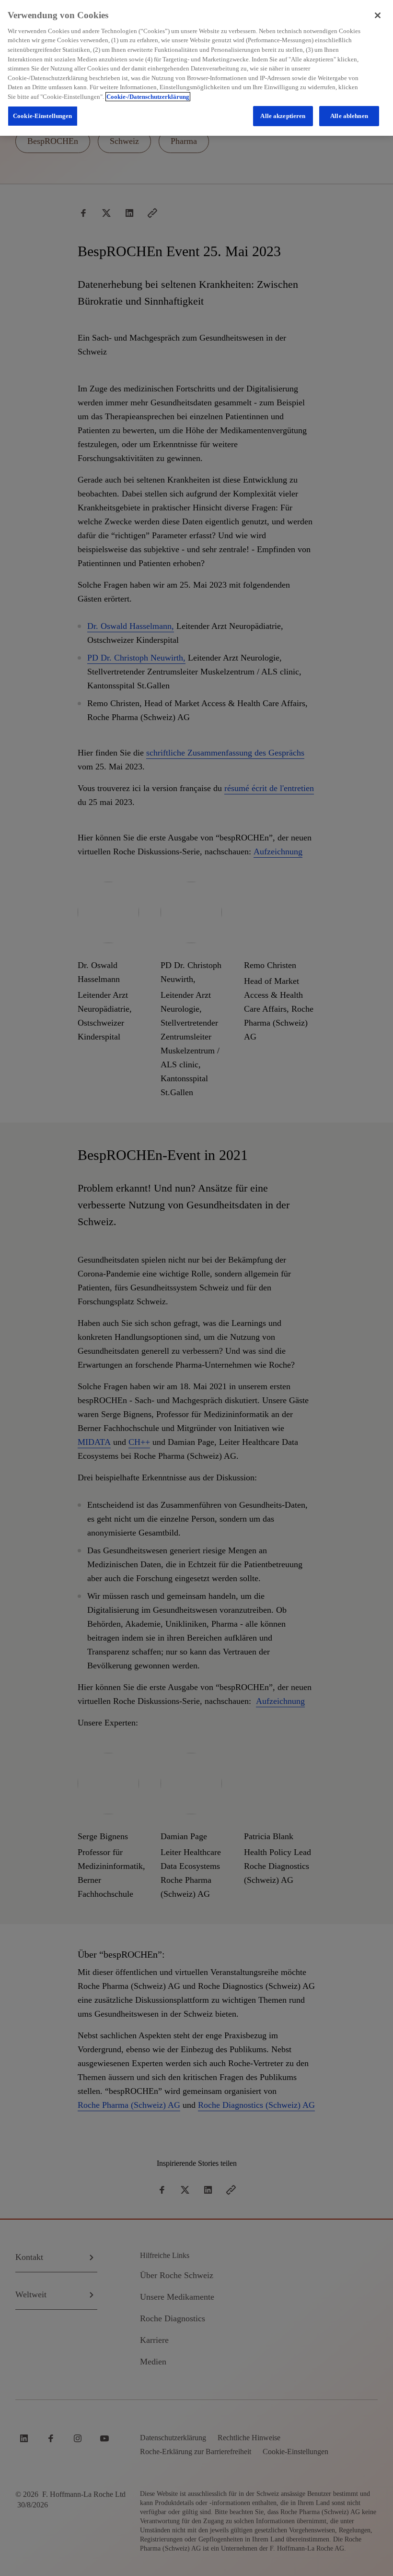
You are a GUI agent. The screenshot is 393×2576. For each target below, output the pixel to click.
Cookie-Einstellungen (43, 116)
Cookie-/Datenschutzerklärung (148, 97)
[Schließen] (378, 15)
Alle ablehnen (349, 116)
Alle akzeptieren (283, 116)
